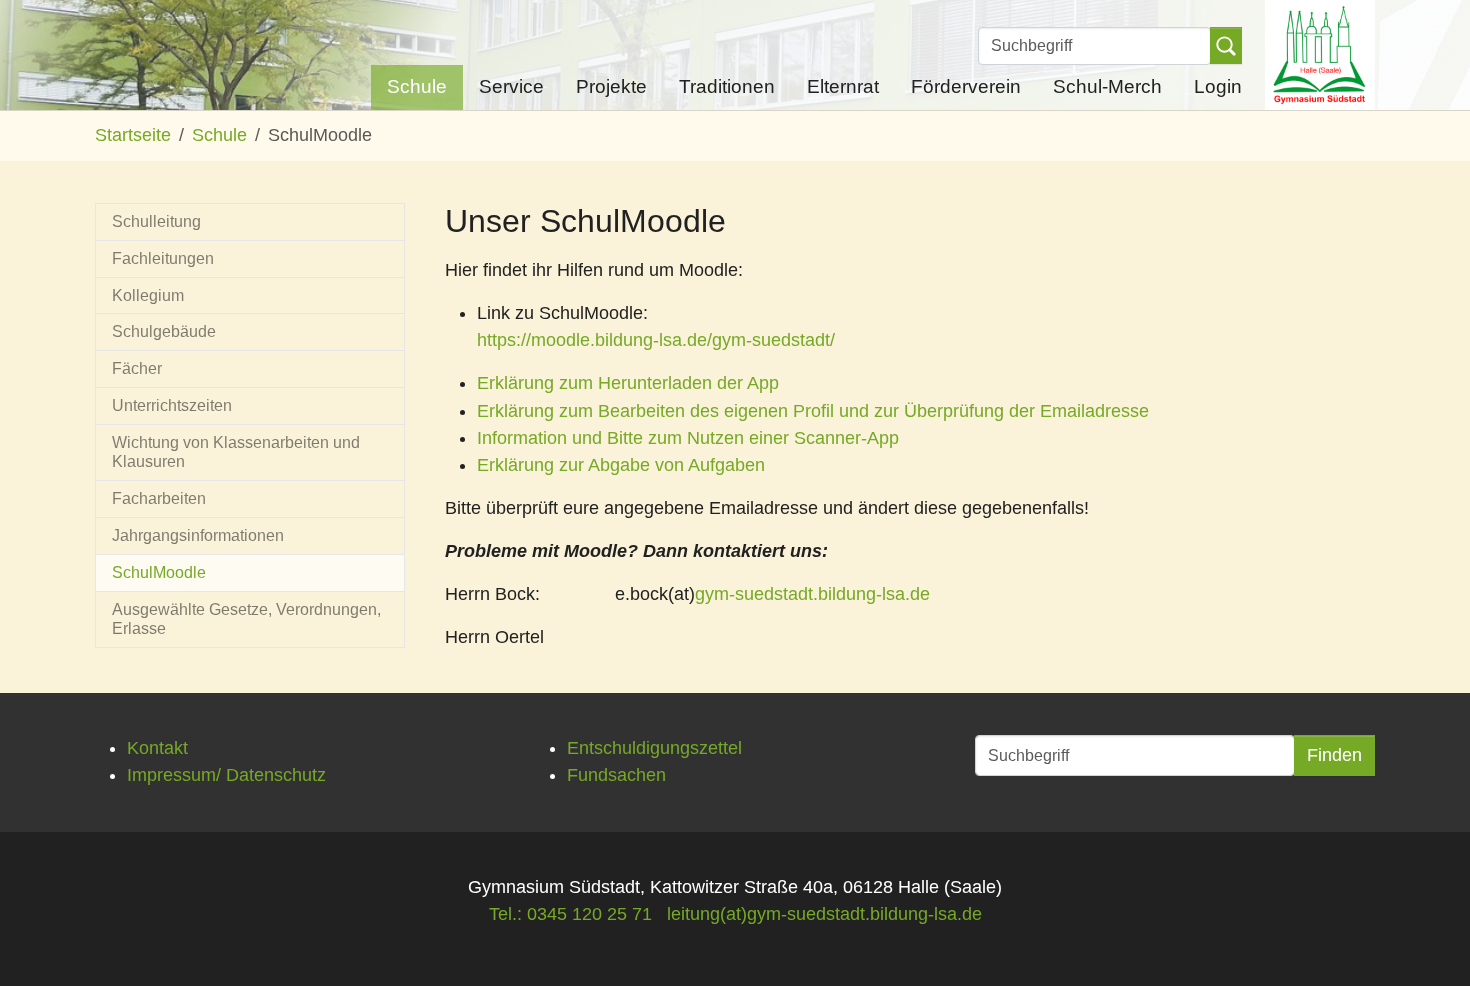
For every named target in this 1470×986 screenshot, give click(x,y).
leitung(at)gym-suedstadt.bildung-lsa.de (824, 914)
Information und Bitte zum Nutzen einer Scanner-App (688, 438)
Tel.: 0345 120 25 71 (570, 914)
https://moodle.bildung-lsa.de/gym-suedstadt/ (656, 340)
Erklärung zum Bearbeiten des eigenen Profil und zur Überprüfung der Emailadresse (813, 411)
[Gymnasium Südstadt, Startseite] (1320, 55)
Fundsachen (616, 775)
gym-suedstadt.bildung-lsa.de (812, 594)
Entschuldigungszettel (654, 748)
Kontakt (157, 748)
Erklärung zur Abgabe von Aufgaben (621, 465)
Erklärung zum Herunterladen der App (628, 383)
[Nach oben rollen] (1423, 939)
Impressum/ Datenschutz (226, 775)
